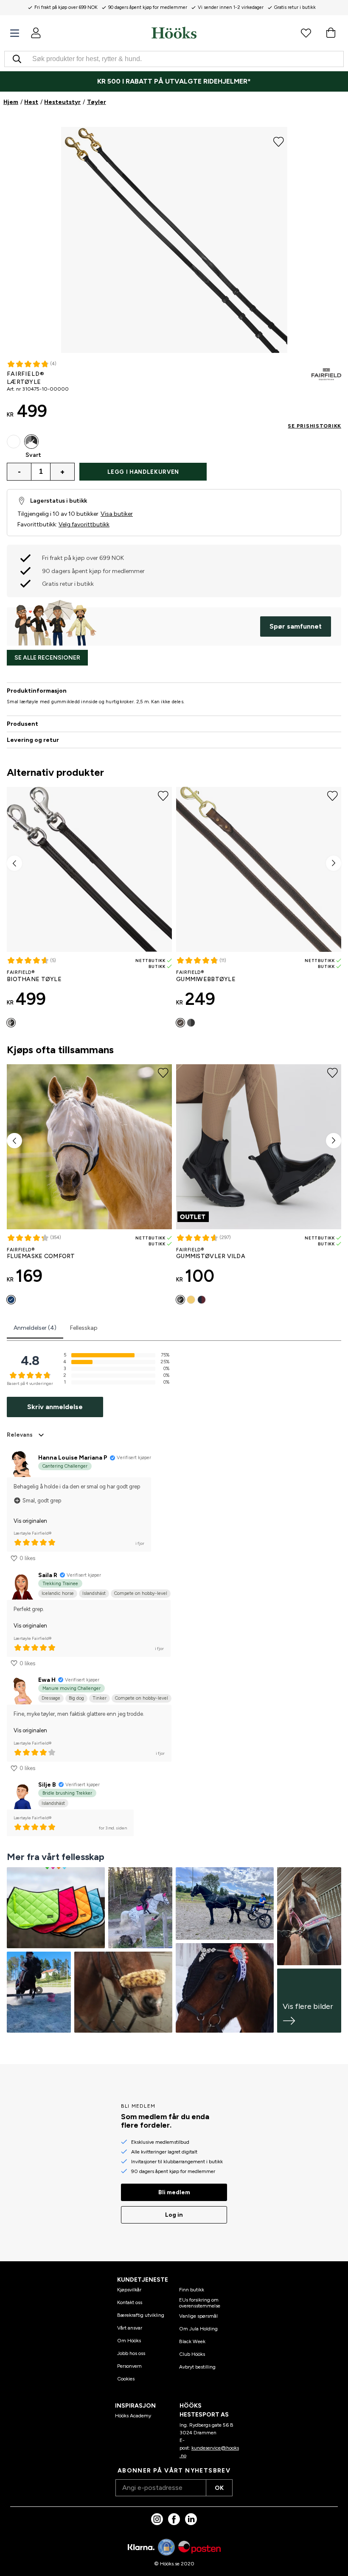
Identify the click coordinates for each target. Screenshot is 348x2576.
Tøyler (97, 102)
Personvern (129, 2366)
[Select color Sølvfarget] (14, 442)
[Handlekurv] (331, 33)
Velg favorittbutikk (84, 524)
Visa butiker (117, 514)
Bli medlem (174, 2192)
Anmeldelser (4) (35, 1328)
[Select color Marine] (11, 1300)
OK (219, 2488)
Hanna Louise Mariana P (73, 1458)
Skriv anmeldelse (55, 1407)
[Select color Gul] (191, 1300)
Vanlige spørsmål (198, 2316)
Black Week (192, 2341)
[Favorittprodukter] (306, 33)
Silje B (47, 1785)
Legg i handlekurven (143, 472)
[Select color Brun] (180, 1023)
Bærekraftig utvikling (141, 2315)
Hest (31, 102)
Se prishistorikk (314, 426)
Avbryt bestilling (197, 2367)
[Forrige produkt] (14, 863)
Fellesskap (84, 1328)
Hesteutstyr (62, 102)
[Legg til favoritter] (279, 141)
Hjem (11, 102)
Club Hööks (192, 2354)
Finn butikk (192, 2290)
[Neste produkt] (334, 863)
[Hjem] (174, 33)
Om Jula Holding (198, 2329)
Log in (174, 2215)
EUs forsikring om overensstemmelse (200, 2303)
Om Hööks (129, 2341)
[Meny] (15, 33)
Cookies (126, 2379)
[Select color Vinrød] (202, 1300)
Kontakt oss (130, 2302)
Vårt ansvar (130, 2328)
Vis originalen (30, 1521)
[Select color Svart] (31, 442)
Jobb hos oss (131, 2353)
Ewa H (47, 1680)
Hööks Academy (133, 2416)
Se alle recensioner (47, 658)
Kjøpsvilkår (129, 2290)
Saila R (48, 1575)
